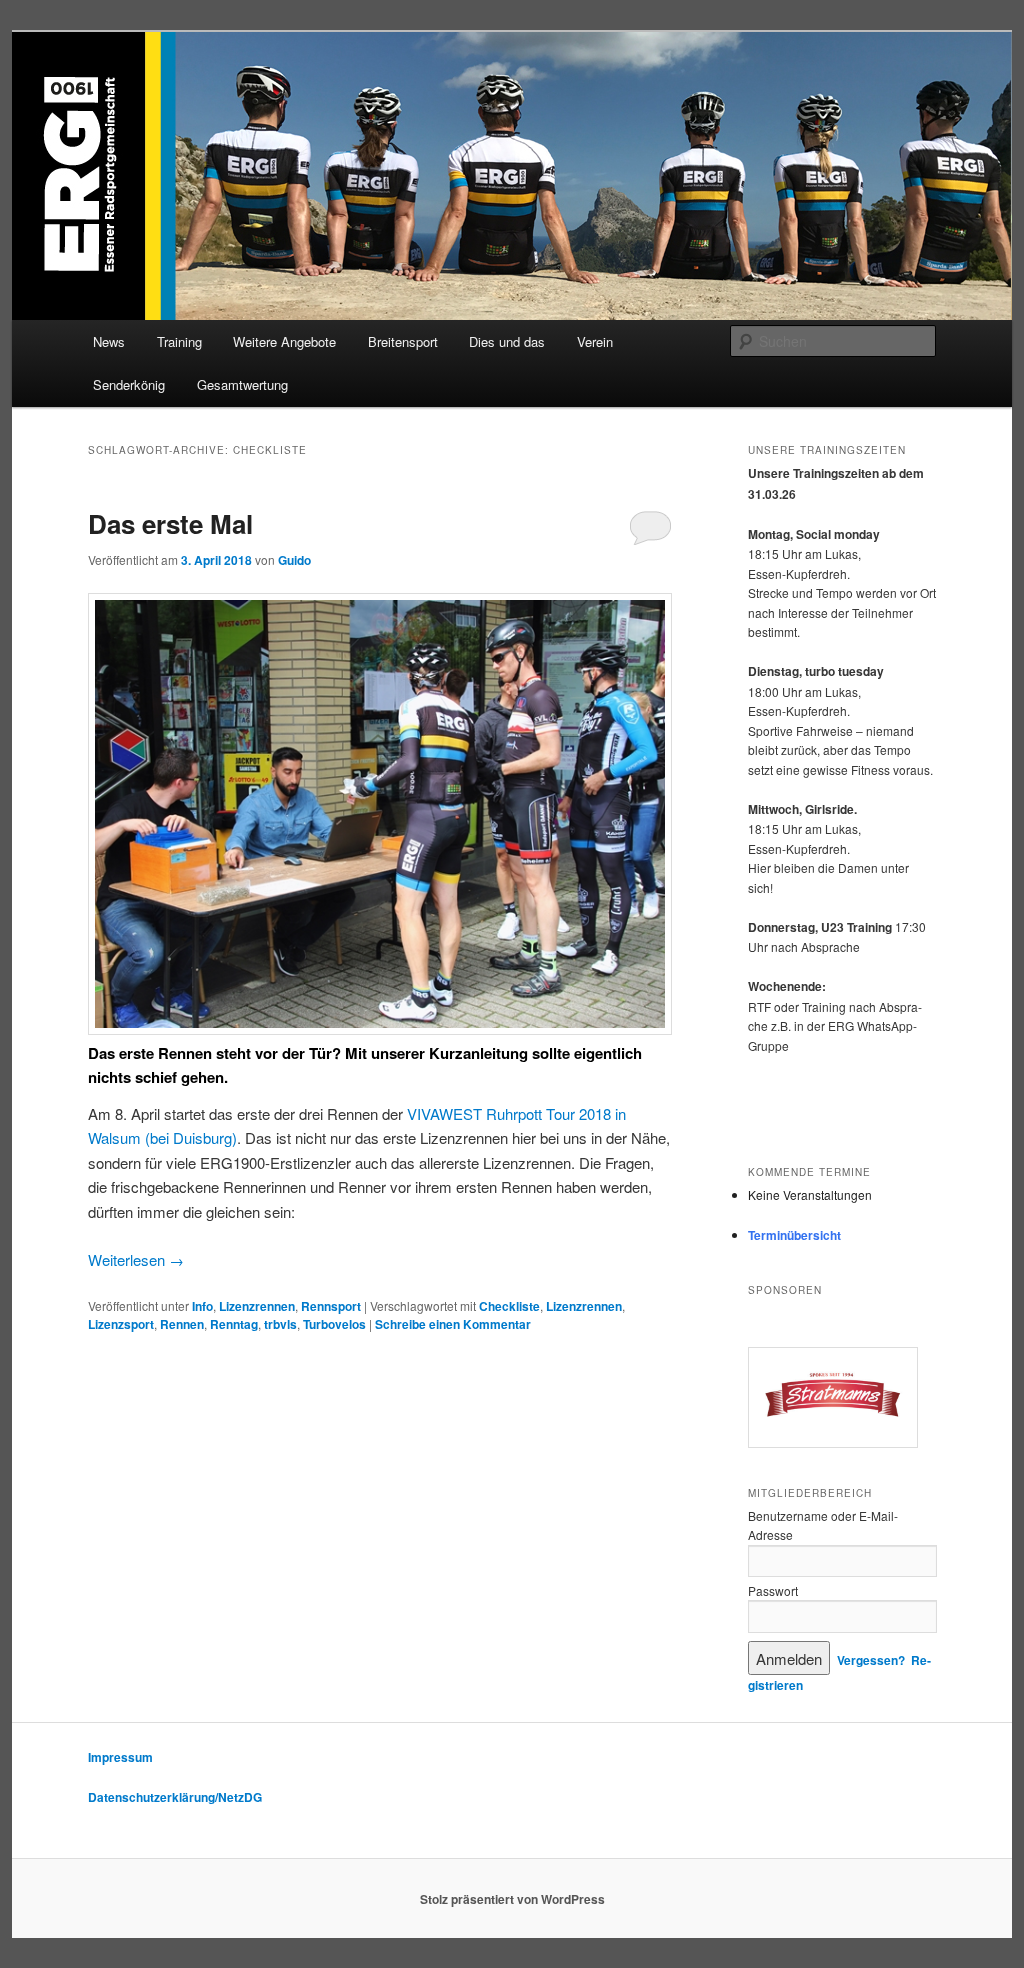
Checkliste (509, 1306)
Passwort (773, 1590)
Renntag (234, 1324)
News (109, 341)
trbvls (280, 1324)
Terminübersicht (794, 1235)
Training (179, 341)
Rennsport (331, 1306)
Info (202, 1306)
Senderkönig (129, 384)
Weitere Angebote (284, 341)
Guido (294, 560)
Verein (595, 341)
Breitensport (403, 341)
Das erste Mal (170, 523)
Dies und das (507, 341)
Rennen (182, 1324)
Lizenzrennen (257, 1306)
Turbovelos (334, 1324)
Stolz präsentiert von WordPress (512, 1899)
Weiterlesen (136, 1259)
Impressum (120, 1757)
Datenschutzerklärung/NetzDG (175, 1797)
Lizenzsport (121, 1324)
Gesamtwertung (242, 384)
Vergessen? (871, 1660)
